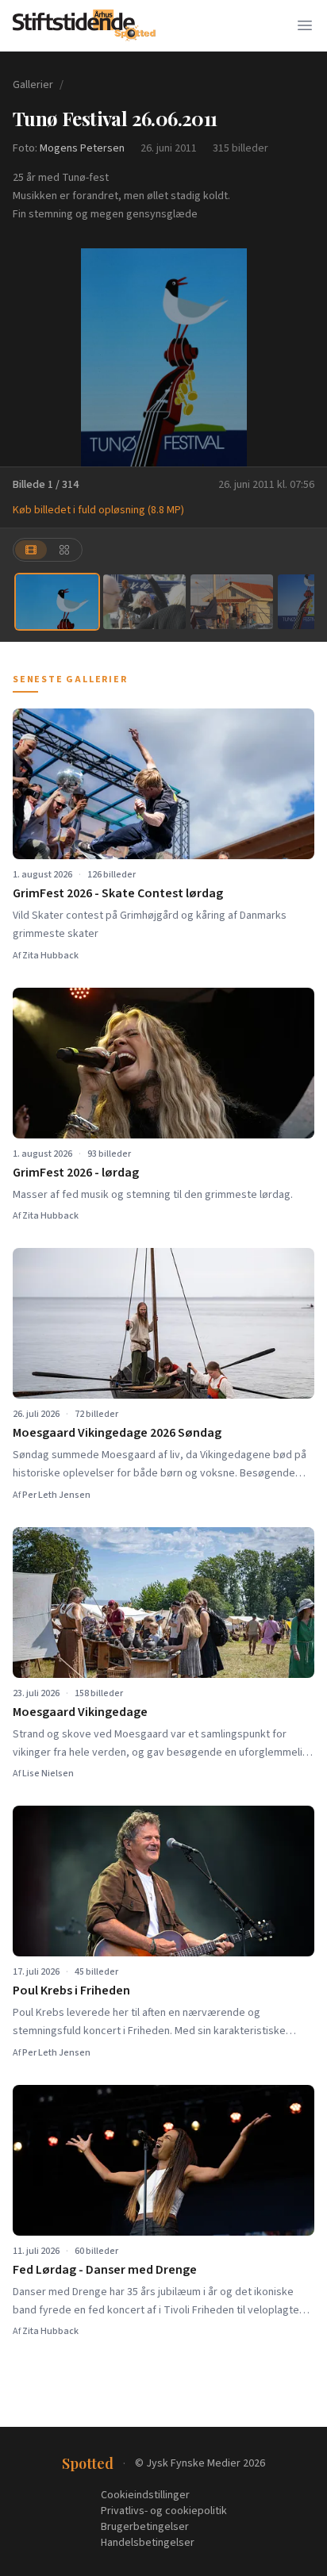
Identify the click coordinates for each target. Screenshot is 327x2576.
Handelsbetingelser (148, 2543)
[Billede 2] (144, 602)
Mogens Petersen (82, 148)
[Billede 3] (232, 602)
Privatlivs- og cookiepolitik (164, 2511)
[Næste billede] (305, 358)
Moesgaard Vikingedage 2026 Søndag (117, 1433)
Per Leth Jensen (56, 1495)
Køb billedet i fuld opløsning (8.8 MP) (98, 510)
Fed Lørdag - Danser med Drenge (105, 2270)
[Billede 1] (57, 602)
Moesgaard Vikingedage (80, 1712)
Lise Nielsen (48, 1774)
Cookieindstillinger (145, 2495)
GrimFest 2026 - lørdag (76, 1173)
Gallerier (33, 85)
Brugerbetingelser (145, 2527)
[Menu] (305, 25)
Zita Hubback (50, 956)
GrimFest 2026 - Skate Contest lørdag (118, 893)
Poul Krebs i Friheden (71, 1991)
